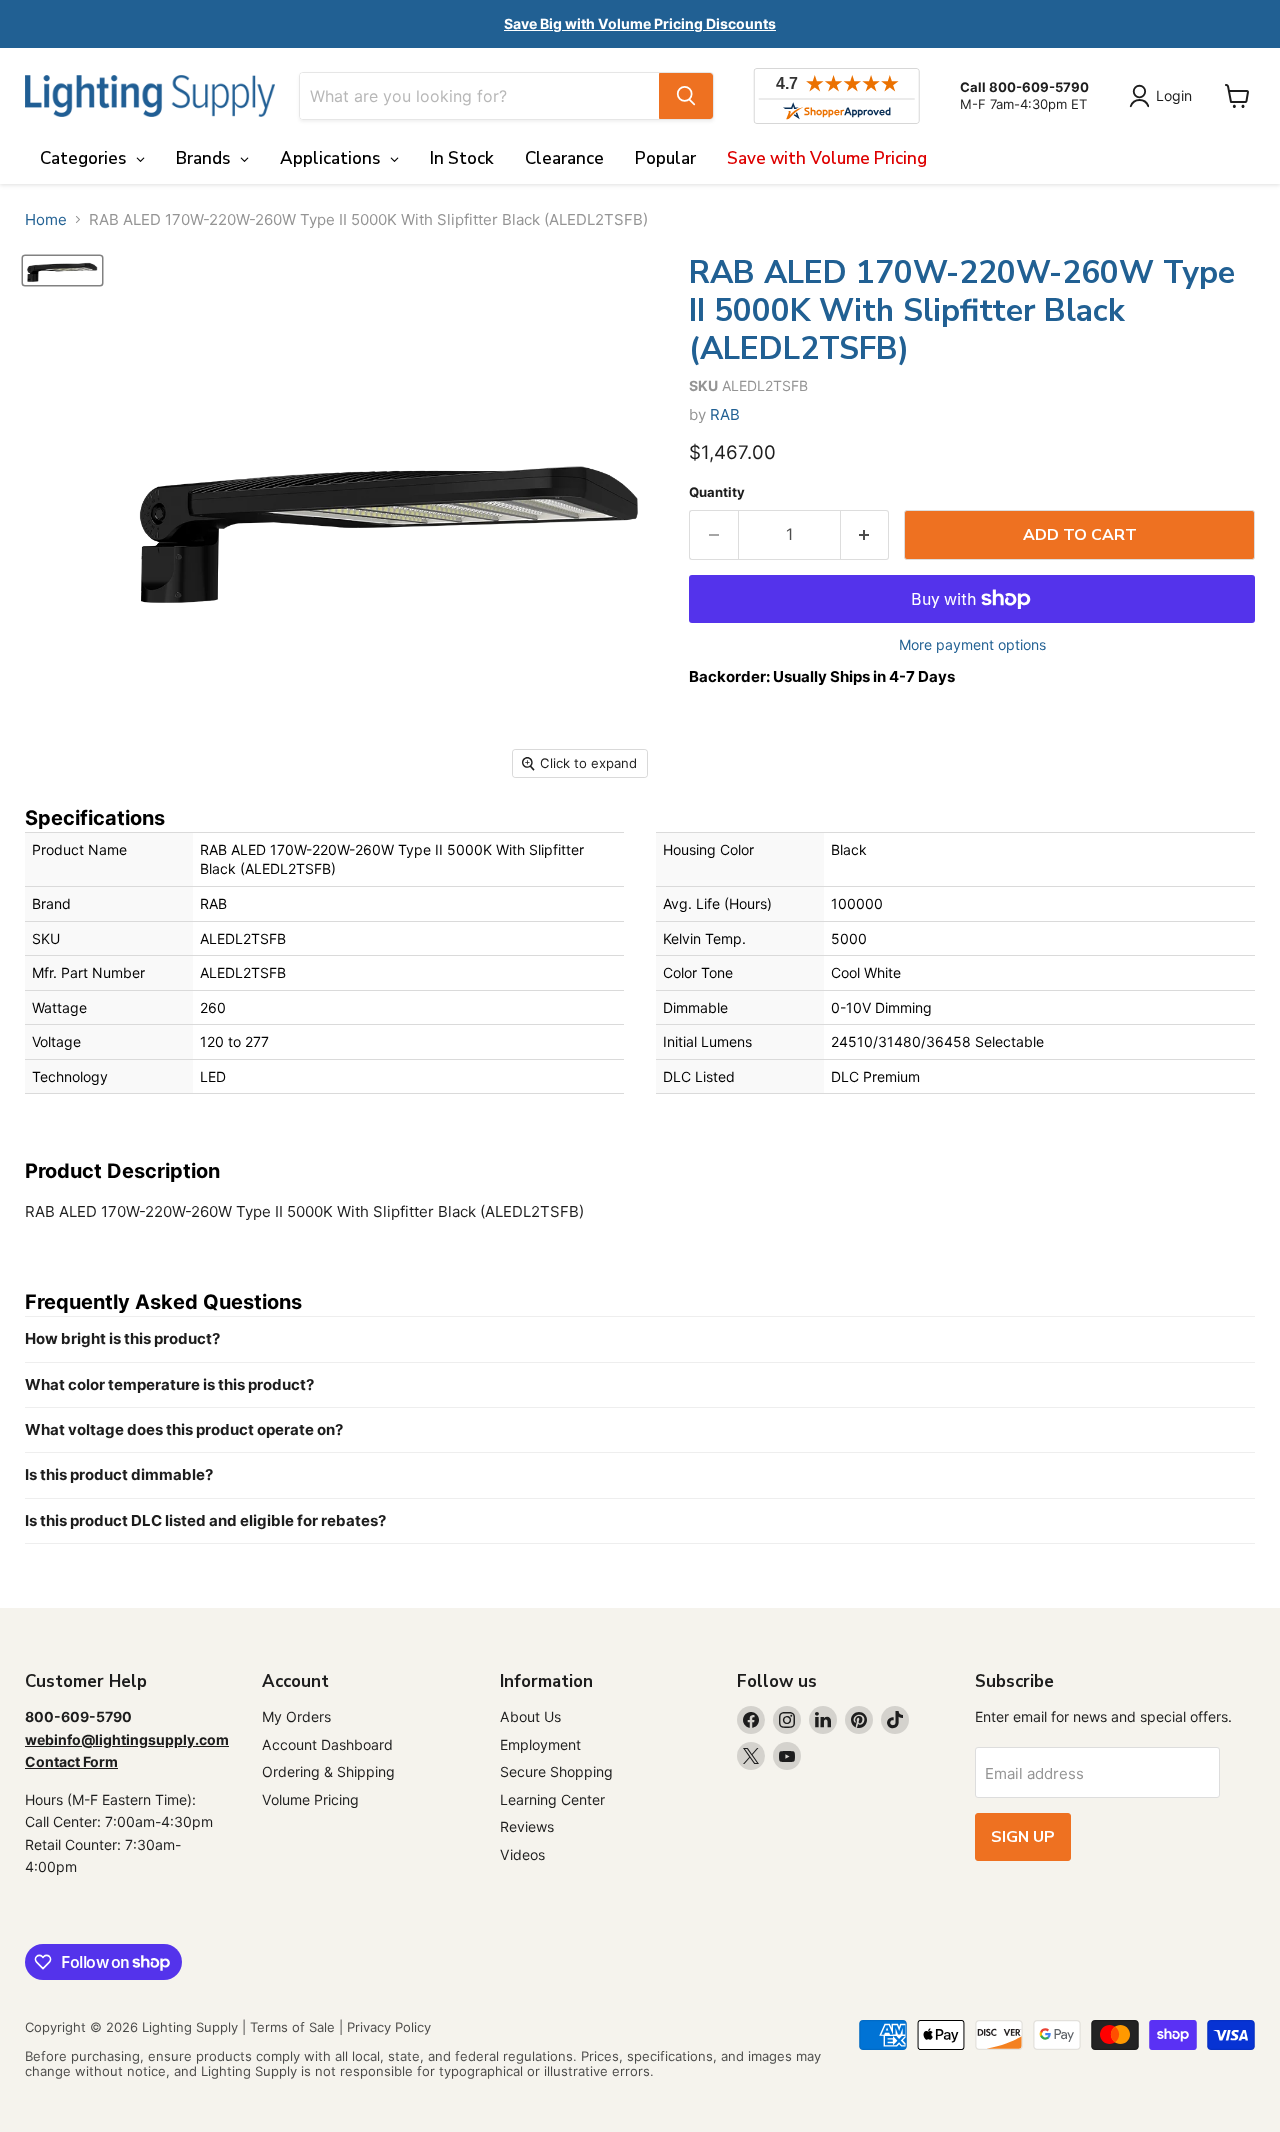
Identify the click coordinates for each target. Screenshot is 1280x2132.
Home (46, 219)
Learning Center (552, 1799)
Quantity (717, 492)
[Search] (686, 96)
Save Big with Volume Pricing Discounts (640, 23)
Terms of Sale (292, 2027)
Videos (522, 1854)
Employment (540, 1744)
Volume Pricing (310, 1799)
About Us (530, 1716)
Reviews (527, 1826)
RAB (725, 414)
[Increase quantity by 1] (865, 535)
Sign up (1023, 1837)
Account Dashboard (327, 1744)
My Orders (296, 1716)
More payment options (972, 645)
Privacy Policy (389, 2027)
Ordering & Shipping (328, 1771)
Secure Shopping (556, 1771)
